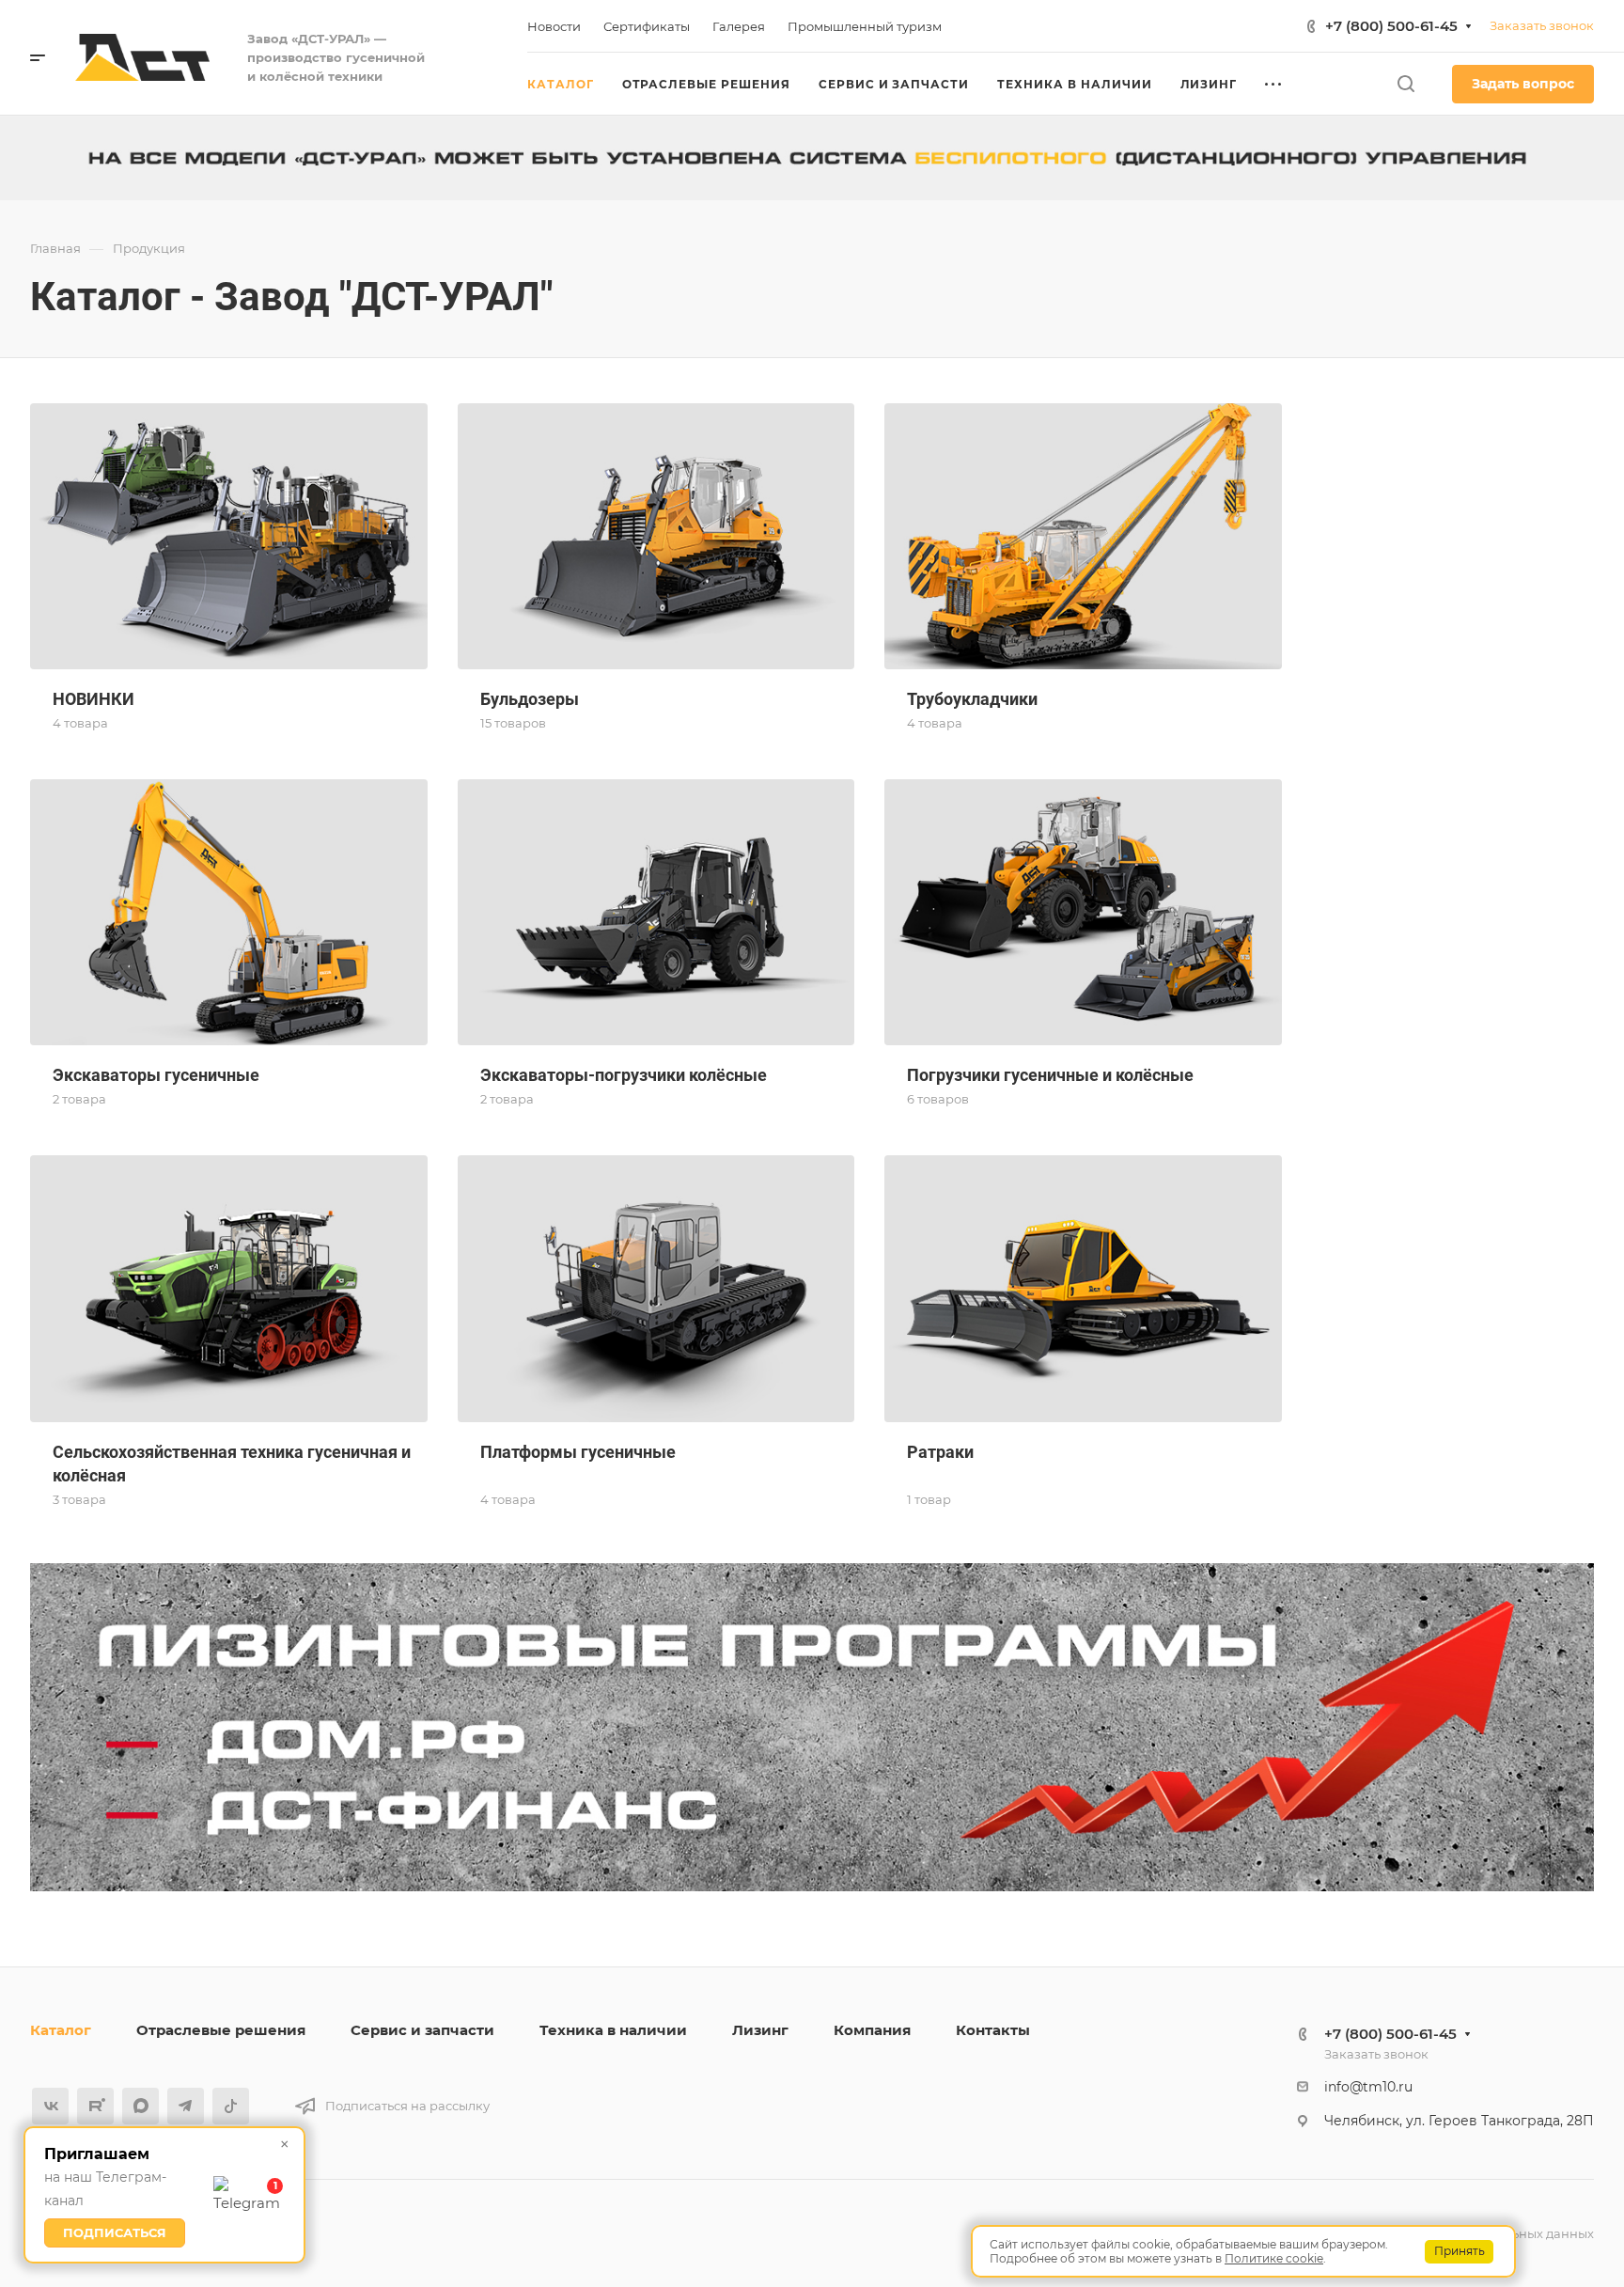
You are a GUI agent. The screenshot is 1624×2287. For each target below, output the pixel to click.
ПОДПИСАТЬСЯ (115, 2232)
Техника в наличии (613, 2030)
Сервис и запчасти (422, 2030)
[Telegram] (186, 2106)
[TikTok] (231, 2106)
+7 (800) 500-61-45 (1391, 26)
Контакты (993, 2030)
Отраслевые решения (221, 2030)
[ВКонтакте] (50, 2106)
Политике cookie (1274, 2258)
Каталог (61, 2030)
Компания (872, 2030)
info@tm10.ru (1368, 2087)
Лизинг (760, 2030)
